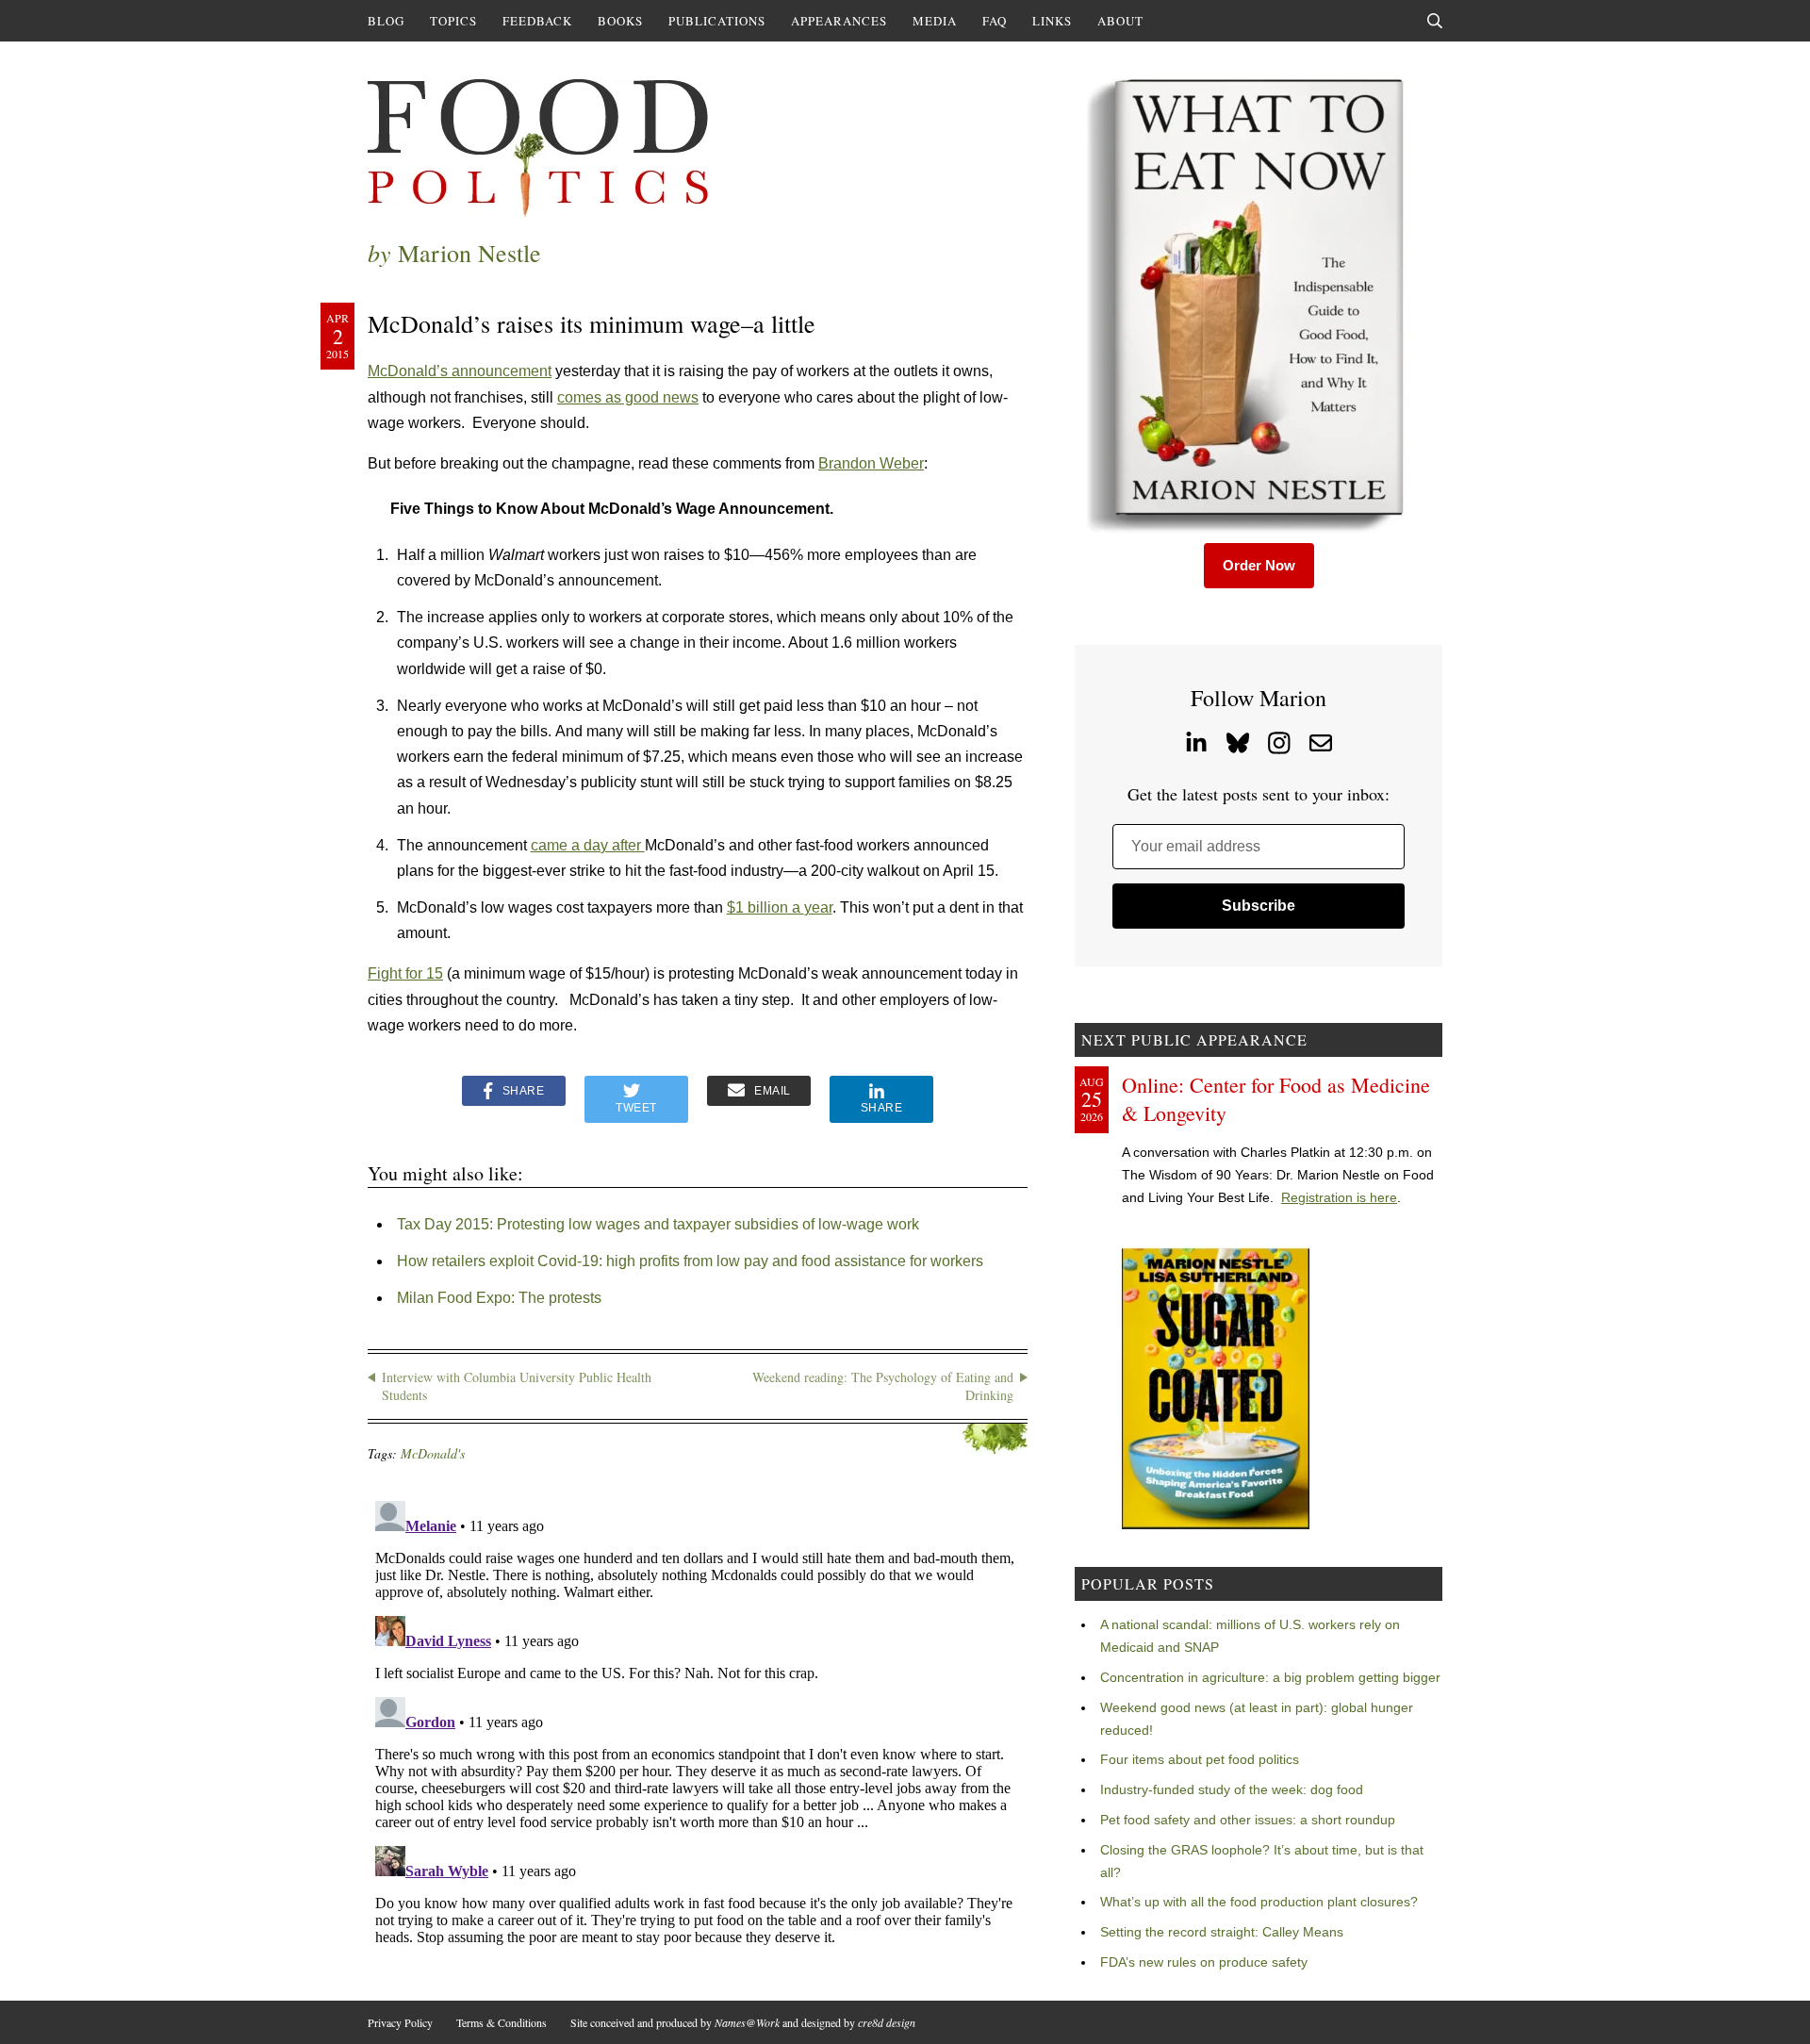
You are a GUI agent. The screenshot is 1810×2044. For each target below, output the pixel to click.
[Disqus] (698, 1729)
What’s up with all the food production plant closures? (1259, 1902)
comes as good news (628, 397)
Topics (453, 21)
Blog (386, 21)
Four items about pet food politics (1200, 1759)
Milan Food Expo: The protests (499, 1298)
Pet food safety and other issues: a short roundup (1248, 1820)
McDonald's (433, 1453)
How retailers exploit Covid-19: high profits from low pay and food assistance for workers (690, 1261)
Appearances (839, 21)
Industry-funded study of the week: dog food (1232, 1789)
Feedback (537, 21)
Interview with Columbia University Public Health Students (517, 1386)
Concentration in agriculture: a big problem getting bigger (1270, 1677)
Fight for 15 (405, 973)
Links (1052, 21)
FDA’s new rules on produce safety (1204, 1962)
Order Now (1259, 565)
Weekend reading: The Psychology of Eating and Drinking (883, 1386)
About (1120, 21)
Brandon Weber (871, 463)
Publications (717, 21)
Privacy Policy (400, 2022)
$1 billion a (765, 907)
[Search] (1435, 21)
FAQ (995, 21)
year (818, 907)
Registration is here (1339, 1197)
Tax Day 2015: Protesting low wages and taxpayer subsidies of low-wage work (658, 1224)
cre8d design (887, 2022)
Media (935, 21)
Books (620, 21)
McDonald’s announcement (460, 371)
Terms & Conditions (502, 2022)
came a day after (588, 845)
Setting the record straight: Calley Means (1222, 1932)
